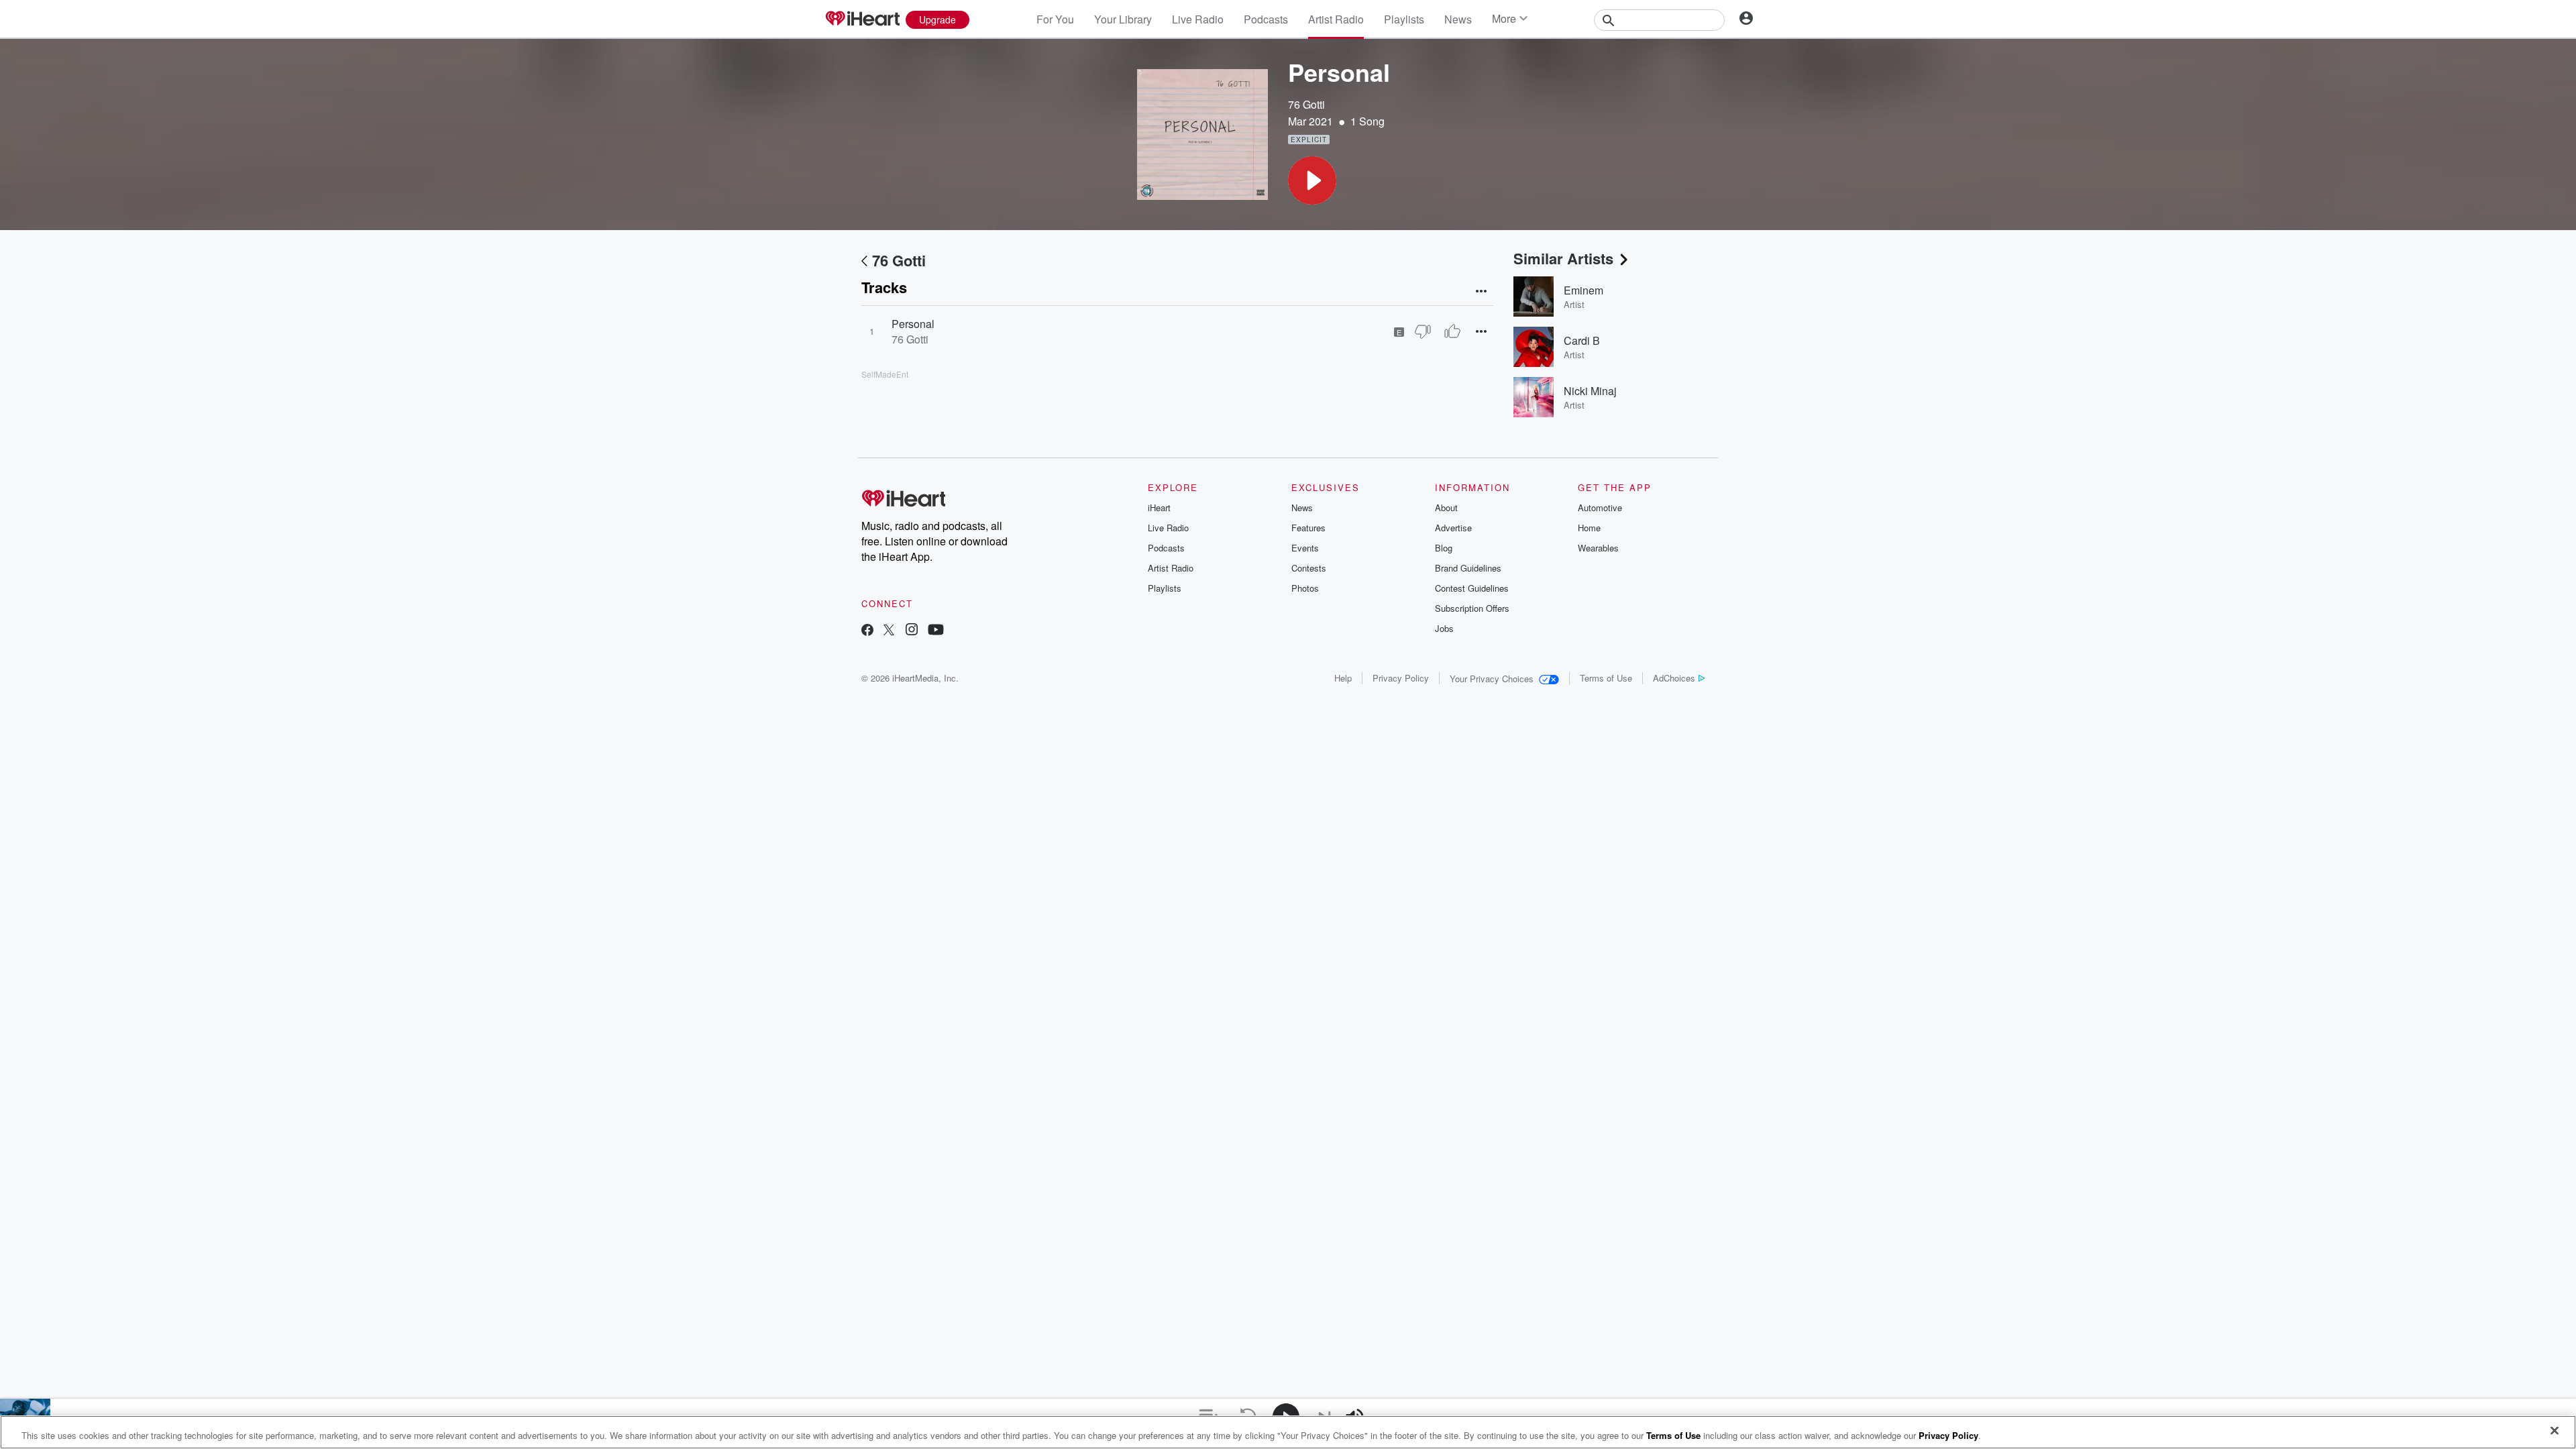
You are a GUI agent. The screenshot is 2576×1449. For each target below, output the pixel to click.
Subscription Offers (1472, 608)
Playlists (1404, 19)
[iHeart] (862, 19)
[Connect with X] (889, 631)
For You (1055, 19)
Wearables (1598, 548)
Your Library (1123, 19)
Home (1589, 528)
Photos (1305, 588)
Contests (1309, 568)
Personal (913, 324)
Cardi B (1582, 340)
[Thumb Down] (1423, 331)
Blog (1444, 548)
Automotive (1600, 507)
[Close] (2555, 1431)
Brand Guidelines (1468, 568)
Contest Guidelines (1472, 588)
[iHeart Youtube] (936, 631)
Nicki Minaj (1590, 391)
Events (1305, 548)
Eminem (1584, 290)
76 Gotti (1306, 104)
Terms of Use (1606, 678)
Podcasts (1266, 19)
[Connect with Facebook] (867, 631)
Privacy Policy (1401, 678)
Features (1308, 528)
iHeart (1159, 507)
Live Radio (1198, 19)
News (1458, 19)
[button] (1312, 180)
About (1446, 507)
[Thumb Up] (1452, 331)
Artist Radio (1336, 19)
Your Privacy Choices (1492, 679)
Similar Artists (1563, 258)
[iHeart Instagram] (912, 631)
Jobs (1444, 628)
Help (1343, 678)
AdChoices (1674, 678)
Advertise (1453, 528)
